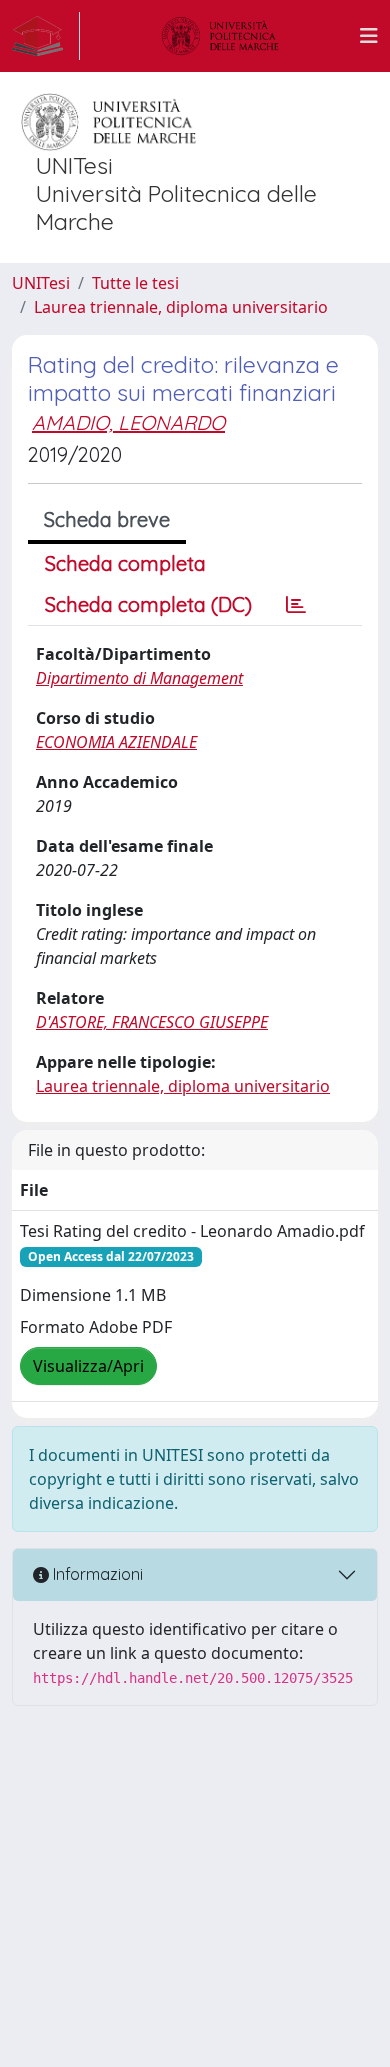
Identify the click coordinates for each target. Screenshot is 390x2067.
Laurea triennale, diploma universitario (181, 307)
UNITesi (41, 283)
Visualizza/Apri (88, 1366)
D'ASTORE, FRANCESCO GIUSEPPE (152, 1022)
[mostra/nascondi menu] (369, 36)
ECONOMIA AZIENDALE (116, 742)
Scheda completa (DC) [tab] (148, 604)
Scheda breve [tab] (107, 519)
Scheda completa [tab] (125, 563)
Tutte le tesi (135, 283)
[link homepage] (46, 36)
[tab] (296, 605)
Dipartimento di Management (139, 678)
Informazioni (96, 1574)
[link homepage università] (220, 36)
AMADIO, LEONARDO (128, 422)
